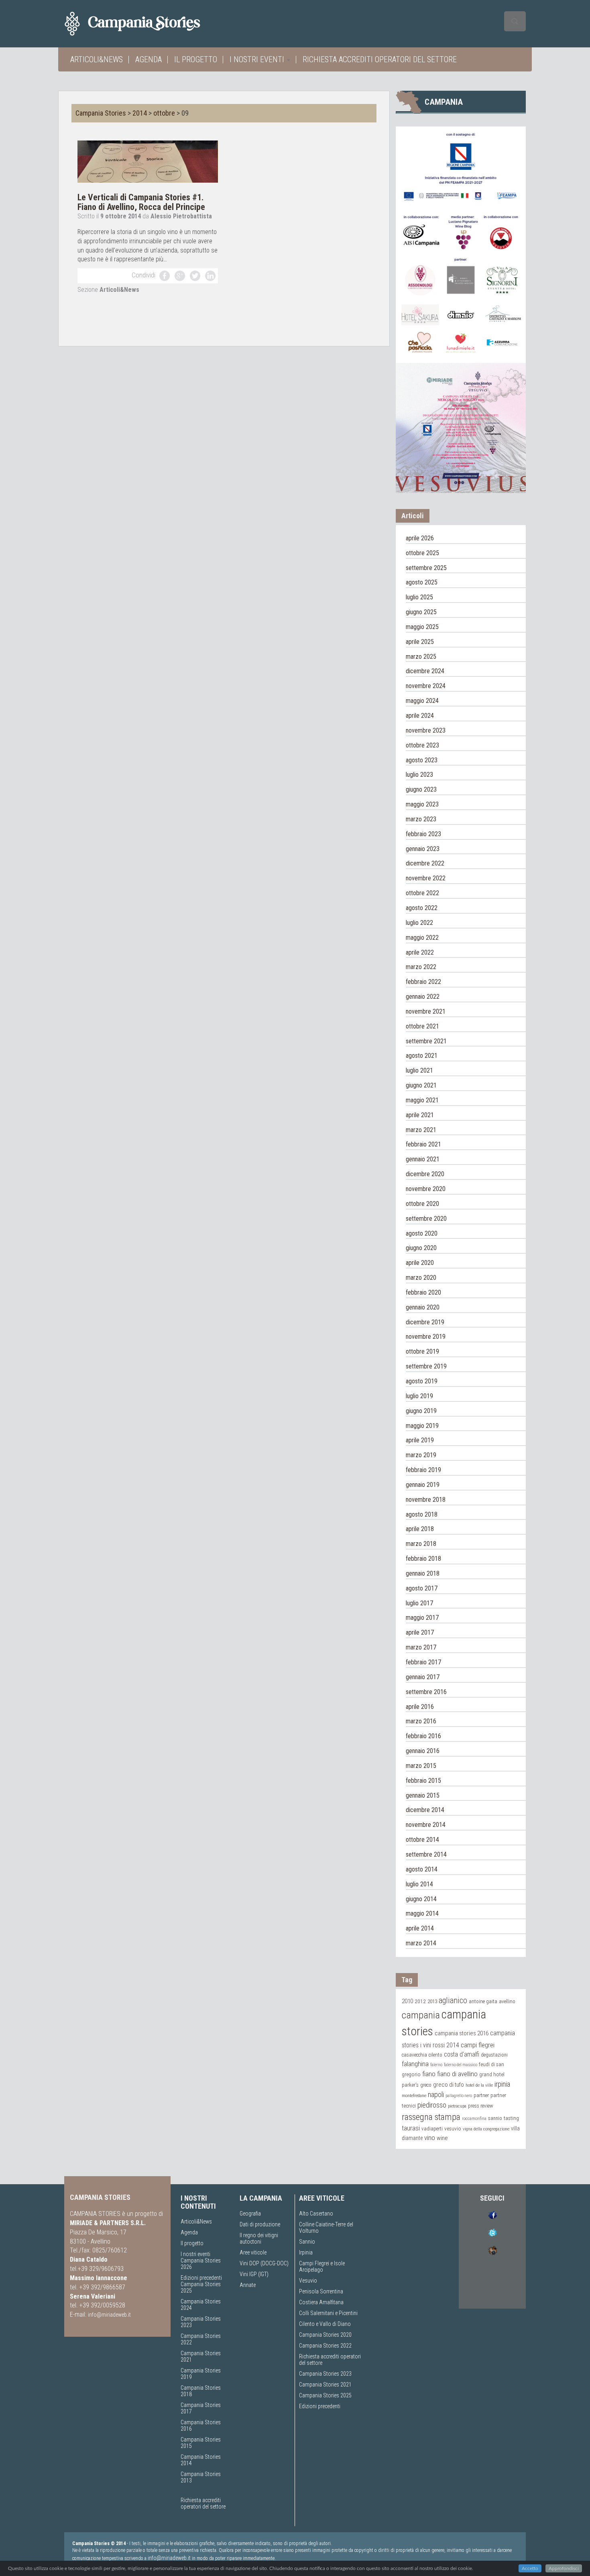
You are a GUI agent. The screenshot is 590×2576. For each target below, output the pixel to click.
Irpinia (306, 2252)
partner (481, 2095)
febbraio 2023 (423, 834)
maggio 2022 (422, 938)
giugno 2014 (421, 1899)
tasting (511, 2118)
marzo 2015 (421, 1766)
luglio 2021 (419, 1070)
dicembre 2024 (425, 671)
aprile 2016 (420, 1707)
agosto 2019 (422, 1381)
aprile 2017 (420, 1632)
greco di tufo (449, 2085)
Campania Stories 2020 (325, 2335)
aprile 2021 (420, 1115)
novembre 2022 (426, 878)
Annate (248, 2285)
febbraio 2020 (423, 1292)
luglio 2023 (419, 775)
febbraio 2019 (423, 1470)
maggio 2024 (422, 701)
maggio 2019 (422, 1426)
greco (426, 2085)
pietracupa (457, 2106)
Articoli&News (97, 59)
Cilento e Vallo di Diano (325, 2324)
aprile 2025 (420, 642)
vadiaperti (432, 2129)
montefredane (414, 2095)
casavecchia (414, 2055)
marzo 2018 (421, 1544)
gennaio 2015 (423, 1795)
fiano (429, 2074)
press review (480, 2106)
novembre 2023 (426, 730)
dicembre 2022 (425, 863)
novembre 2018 (426, 1500)
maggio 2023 (422, 804)
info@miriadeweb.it (109, 2315)
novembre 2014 (426, 1825)
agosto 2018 (422, 1514)
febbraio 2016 (423, 1736)
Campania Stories (101, 113)
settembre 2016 (426, 1692)
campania (421, 2015)
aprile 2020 (420, 1263)
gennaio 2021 (423, 1159)
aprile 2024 (420, 716)
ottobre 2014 (422, 1840)
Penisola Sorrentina (321, 2291)
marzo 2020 (421, 1278)
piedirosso (432, 2105)
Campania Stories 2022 (325, 2346)
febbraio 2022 (423, 982)
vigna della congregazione (486, 2129)
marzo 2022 (421, 967)
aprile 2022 (420, 952)
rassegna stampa (431, 2117)
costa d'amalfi (462, 2055)
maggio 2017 (422, 1618)
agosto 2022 (422, 908)
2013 (432, 2001)
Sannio (307, 2242)
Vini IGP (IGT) (254, 2274)
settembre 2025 (426, 568)
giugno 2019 (421, 1411)
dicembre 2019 (425, 1322)
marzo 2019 (421, 1455)
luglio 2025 (419, 597)
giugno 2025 (421, 612)
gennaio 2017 (423, 1677)
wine (442, 2138)
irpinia (502, 2084)
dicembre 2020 (425, 1174)
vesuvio (453, 2128)
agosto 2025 (422, 582)
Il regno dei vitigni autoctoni (259, 2238)
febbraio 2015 (423, 1781)
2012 (420, 2001)
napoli (436, 2094)
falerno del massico (461, 2065)
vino (430, 2138)
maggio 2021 (422, 1100)
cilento (435, 2055)
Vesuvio (308, 2281)
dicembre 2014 (425, 1810)
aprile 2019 (420, 1440)
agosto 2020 (422, 1233)
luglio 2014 (419, 1884)
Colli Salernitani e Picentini (328, 2313)
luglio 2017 (419, 1603)
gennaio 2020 (423, 1307)
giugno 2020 (421, 1248)
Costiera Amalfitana (321, 2302)
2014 (140, 113)
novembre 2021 (426, 1011)
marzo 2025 (421, 657)
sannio (495, 2118)
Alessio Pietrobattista (181, 216)
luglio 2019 (419, 1396)
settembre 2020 (426, 1219)
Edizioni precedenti (201, 2278)
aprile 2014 (420, 1928)
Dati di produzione (260, 2224)
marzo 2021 (421, 1130)
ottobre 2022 (422, 893)
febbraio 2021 (423, 1144)
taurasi (411, 2128)
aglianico (453, 2001)
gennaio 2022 (423, 997)
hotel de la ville (479, 2085)
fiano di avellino (457, 2074)
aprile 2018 (420, 1529)
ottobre (164, 113)
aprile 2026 (420, 538)
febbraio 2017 (423, 1662)
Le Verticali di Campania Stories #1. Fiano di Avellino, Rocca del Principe (141, 202)
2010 (407, 2001)
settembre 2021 (426, 1041)
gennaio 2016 (423, 1751)
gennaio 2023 (423, 849)
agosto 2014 (422, 1869)
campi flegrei (478, 2045)
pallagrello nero (459, 2096)
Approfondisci (564, 2568)
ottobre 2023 (422, 745)
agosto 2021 (422, 1056)
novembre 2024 (426, 686)
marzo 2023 (421, 819)
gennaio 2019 (423, 1485)
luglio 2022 (419, 923)
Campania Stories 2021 (325, 2385)
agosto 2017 (422, 1588)
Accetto (530, 2568)
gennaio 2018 (423, 1573)
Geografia (250, 2214)
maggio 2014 (422, 1913)
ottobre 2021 (422, 1026)
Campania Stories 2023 (325, 2374)
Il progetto (196, 59)
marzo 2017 (421, 1647)
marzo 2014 (421, 1943)
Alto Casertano (316, 2214)
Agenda (149, 59)
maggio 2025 (422, 627)
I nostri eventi (258, 59)
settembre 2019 (426, 1366)
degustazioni (494, 2055)
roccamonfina (474, 2119)
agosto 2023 (422, 760)
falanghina (415, 2064)
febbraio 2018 (423, 1559)
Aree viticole (253, 2252)
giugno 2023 (421, 789)
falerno (436, 2065)
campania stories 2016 (462, 2033)
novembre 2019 (426, 1337)
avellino (507, 2001)
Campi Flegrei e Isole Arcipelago (322, 2266)
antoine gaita (483, 2001)
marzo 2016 (421, 1721)
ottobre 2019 (422, 1351)
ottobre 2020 (422, 1204)
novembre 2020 (426, 1189)
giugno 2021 (421, 1085)
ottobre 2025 (422, 553)
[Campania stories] (147, 24)
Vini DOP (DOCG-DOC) (264, 2263)
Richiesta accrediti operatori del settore (380, 59)
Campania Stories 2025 (325, 2395)
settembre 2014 (426, 1854)
